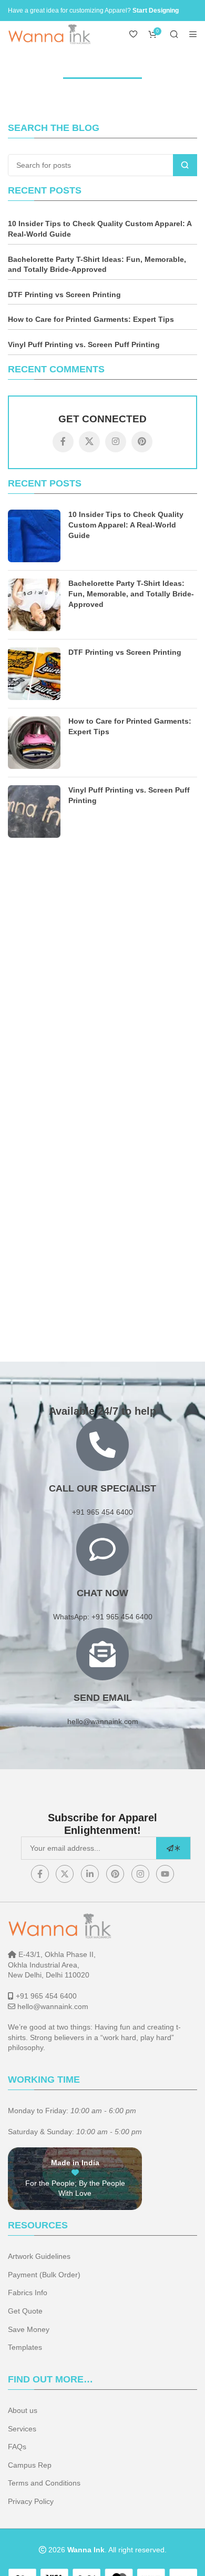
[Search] (174, 34)
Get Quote (25, 2311)
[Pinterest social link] (142, 442)
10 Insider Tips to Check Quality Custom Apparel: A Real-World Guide (100, 229)
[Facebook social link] (63, 442)
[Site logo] (50, 34)
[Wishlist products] (134, 34)
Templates (25, 2347)
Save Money (29, 2329)
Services (22, 2429)
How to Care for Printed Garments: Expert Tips (91, 319)
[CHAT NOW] (102, 1549)
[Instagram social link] (116, 442)
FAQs (17, 2447)
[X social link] (89, 442)
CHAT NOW (102, 1593)
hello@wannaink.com (103, 1721)
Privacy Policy (31, 2501)
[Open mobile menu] (193, 34)
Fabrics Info (28, 2293)
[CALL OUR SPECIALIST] (102, 1445)
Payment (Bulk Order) (44, 2275)
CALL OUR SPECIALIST (102, 1488)
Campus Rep (30, 2465)
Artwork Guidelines (39, 2256)
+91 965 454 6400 (46, 1996)
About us (23, 2410)
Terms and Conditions (44, 2483)
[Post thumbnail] (34, 536)
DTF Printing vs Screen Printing (64, 295)
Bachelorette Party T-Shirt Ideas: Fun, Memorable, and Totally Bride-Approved (97, 265)
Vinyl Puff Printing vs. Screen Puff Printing (84, 344)
